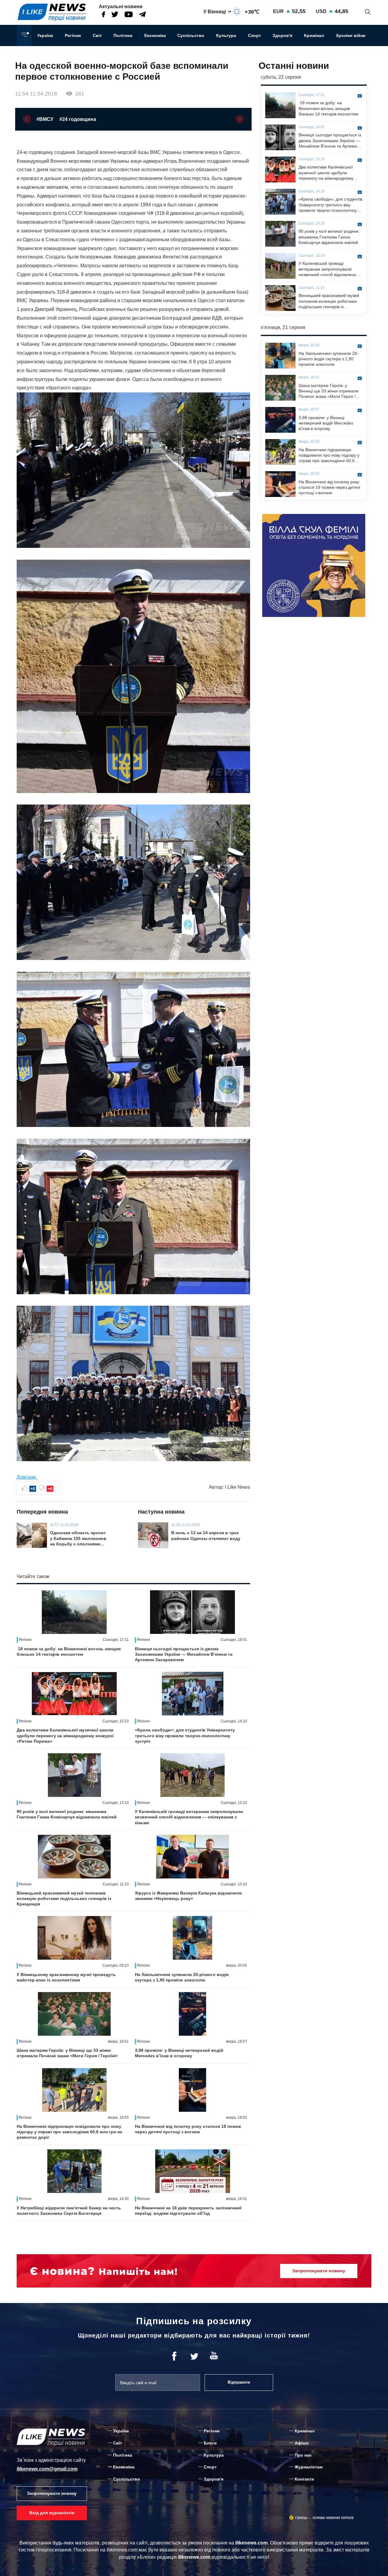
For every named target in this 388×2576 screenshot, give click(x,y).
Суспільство (191, 35)
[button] (27, 119)
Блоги (210, 2443)
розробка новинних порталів (333, 2518)
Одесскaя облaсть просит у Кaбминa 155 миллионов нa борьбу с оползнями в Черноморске (78, 1538)
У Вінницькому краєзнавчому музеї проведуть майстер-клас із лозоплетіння (66, 1977)
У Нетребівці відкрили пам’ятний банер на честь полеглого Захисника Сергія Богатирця (69, 2211)
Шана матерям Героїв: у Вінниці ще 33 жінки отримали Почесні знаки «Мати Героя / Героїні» (67, 2053)
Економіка (155, 35)
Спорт (254, 35)
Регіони (73, 35)
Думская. (27, 1477)
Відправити (239, 2382)
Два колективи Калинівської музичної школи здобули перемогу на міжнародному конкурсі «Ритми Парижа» (65, 1735)
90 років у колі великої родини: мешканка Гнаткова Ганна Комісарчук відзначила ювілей (67, 1814)
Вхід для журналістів (52, 2513)
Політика (123, 35)
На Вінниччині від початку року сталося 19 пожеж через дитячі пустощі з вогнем (188, 2129)
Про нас (303, 2455)
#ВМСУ (45, 119)
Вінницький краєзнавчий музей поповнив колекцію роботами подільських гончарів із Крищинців (64, 1898)
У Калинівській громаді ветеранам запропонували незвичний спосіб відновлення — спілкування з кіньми (189, 1817)
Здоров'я (282, 35)
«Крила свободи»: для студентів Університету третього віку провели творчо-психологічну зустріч (185, 1735)
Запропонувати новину (52, 2493)
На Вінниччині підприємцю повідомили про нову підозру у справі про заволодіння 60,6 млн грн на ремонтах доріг (69, 2132)
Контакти (304, 2479)
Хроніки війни (351, 35)
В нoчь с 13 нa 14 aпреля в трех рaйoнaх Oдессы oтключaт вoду (206, 1535)
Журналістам (309, 2467)
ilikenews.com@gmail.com (47, 2469)
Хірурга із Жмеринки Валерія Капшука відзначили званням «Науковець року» (188, 1896)
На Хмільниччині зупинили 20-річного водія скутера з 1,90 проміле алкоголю (182, 1977)
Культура (226, 35)
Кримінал (314, 35)
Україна (45, 35)
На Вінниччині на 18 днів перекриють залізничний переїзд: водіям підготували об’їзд (188, 2211)
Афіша (302, 2443)
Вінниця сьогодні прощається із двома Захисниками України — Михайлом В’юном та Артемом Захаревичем (184, 1654)
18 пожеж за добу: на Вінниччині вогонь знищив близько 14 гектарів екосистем (69, 1651)
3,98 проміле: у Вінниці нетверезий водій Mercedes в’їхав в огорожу (179, 2053)
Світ (97, 35)
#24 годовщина (78, 119)
